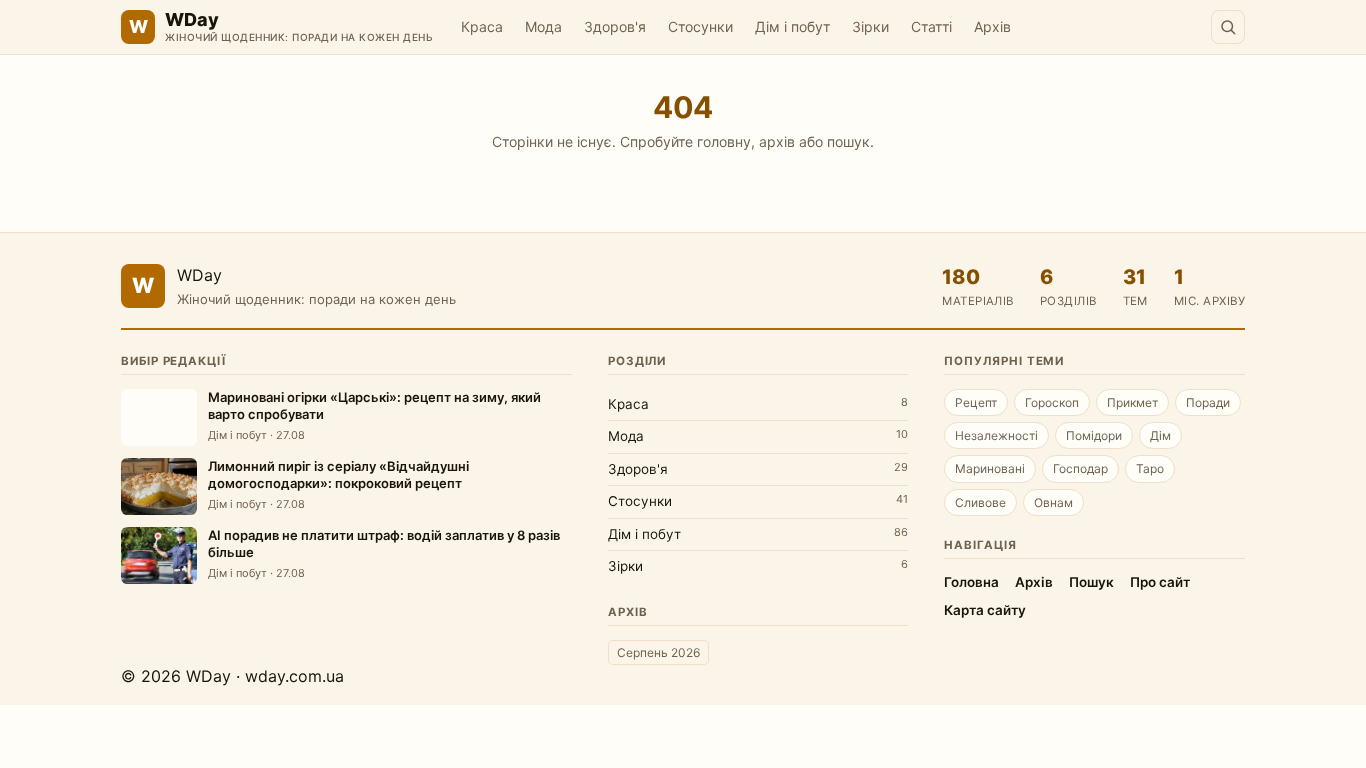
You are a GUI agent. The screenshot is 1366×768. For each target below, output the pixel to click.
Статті (931, 26)
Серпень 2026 (658, 652)
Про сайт (1160, 582)
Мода (543, 26)
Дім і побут (792, 26)
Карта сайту (985, 610)
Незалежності (996, 435)
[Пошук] (1228, 27)
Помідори (1094, 435)
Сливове (980, 502)
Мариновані (990, 468)
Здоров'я (615, 26)
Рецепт (976, 402)
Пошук (1091, 582)
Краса (482, 26)
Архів (992, 26)
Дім (1160, 435)
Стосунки (700, 26)
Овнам (1053, 502)
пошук (848, 141)
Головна (971, 582)
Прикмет (1132, 402)
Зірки (870, 26)
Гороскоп (1052, 402)
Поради (1208, 402)
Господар (1080, 468)
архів (777, 141)
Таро (1150, 468)
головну (724, 141)
